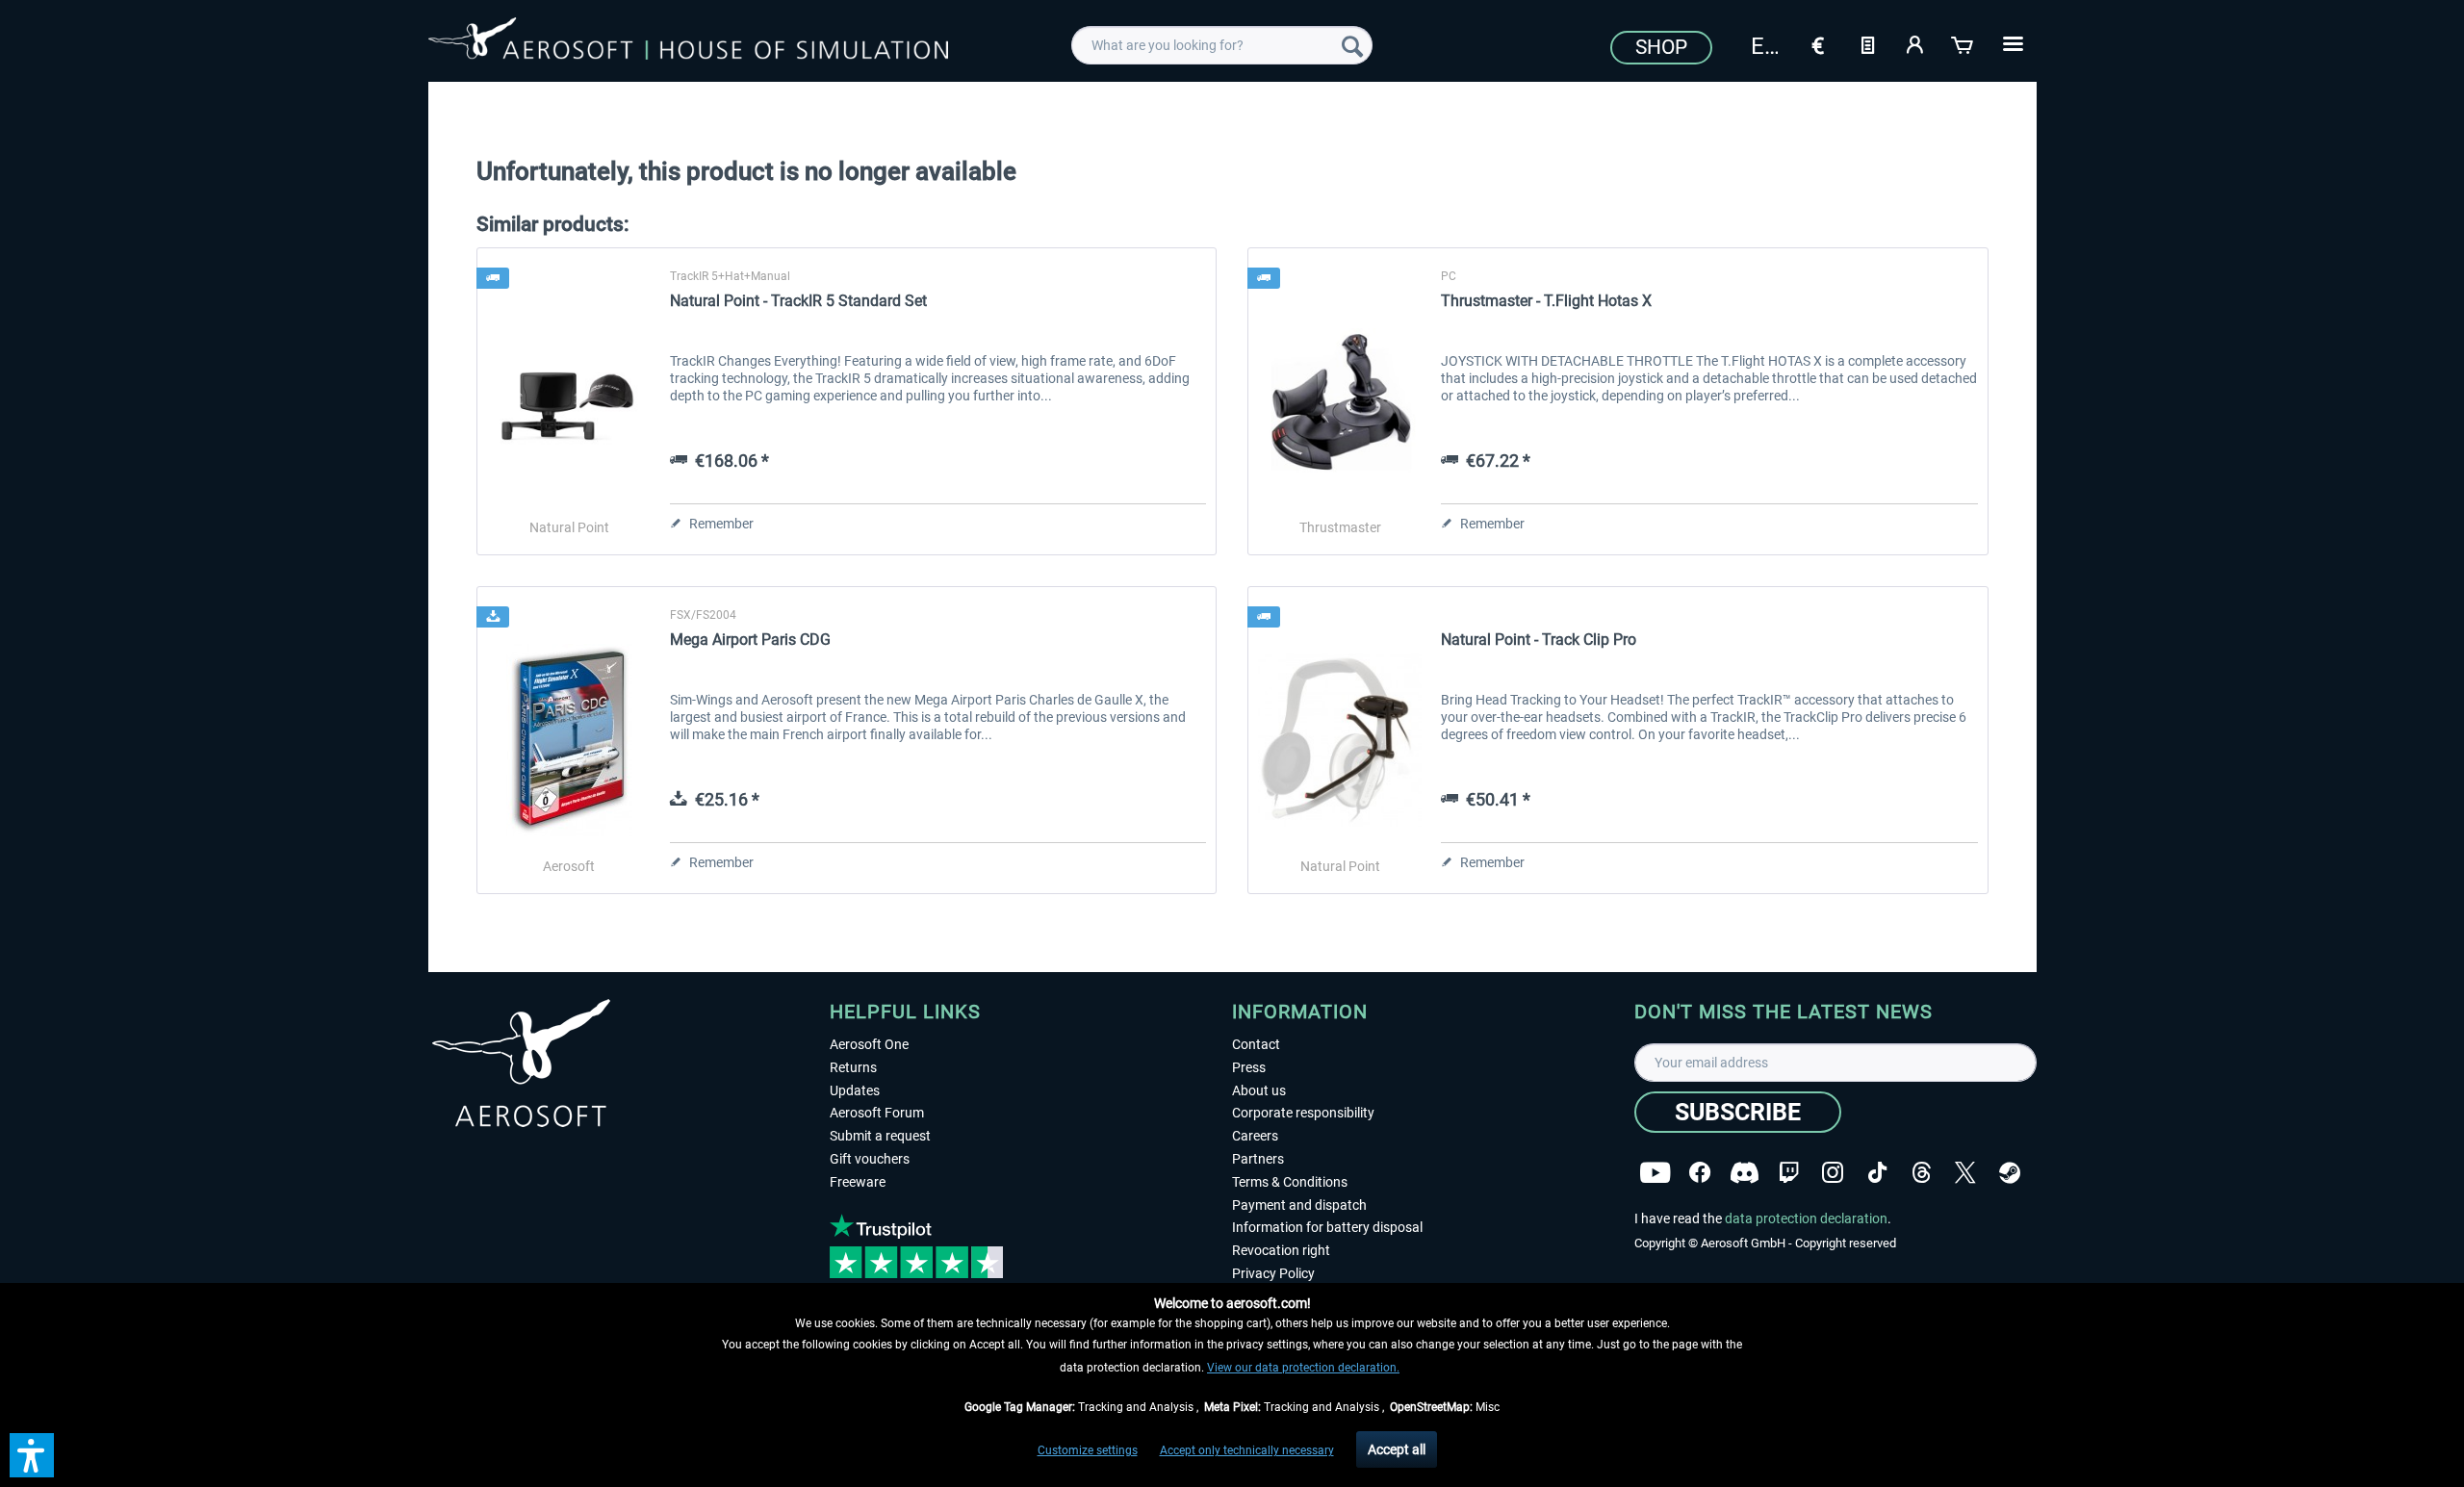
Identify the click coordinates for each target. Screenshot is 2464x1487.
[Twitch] (1789, 1173)
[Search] (1352, 45)
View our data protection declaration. (1303, 1368)
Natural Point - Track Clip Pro (1539, 640)
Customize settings (1088, 1450)
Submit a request (880, 1136)
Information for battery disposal (1327, 1227)
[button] (32, 1455)
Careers (1255, 1136)
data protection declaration (1806, 1218)
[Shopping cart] (1963, 43)
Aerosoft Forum (877, 1113)
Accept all (1397, 1449)
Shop (1661, 47)
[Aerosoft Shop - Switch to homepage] (688, 42)
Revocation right (1281, 1250)
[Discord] (1745, 1173)
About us (1259, 1090)
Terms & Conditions (1290, 1182)
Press (1249, 1067)
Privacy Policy (1273, 1273)
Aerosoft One (869, 1044)
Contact (1256, 1044)
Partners (1258, 1159)
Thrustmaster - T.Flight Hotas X (1546, 301)
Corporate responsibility (1303, 1113)
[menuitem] (1222, 45)
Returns (853, 1067)
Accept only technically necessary (1247, 1450)
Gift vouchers (870, 1159)
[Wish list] (1867, 43)
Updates (855, 1090)
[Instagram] (1833, 1173)
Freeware (858, 1182)
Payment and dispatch (1299, 1205)
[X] (1965, 1173)
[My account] (1915, 43)
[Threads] (1922, 1173)
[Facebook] (1700, 1173)
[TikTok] (1877, 1173)
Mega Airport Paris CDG (750, 640)
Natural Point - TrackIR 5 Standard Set (798, 301)
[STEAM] (2010, 1173)
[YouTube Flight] (1655, 1173)
